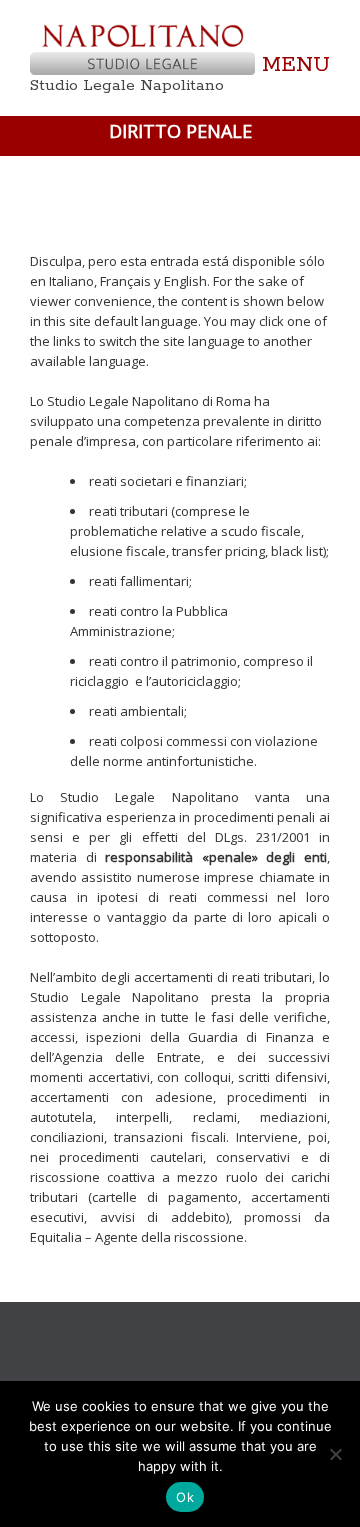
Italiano (71, 281)
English (185, 281)
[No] (335, 1454)
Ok (185, 1497)
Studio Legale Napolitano (127, 85)
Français (125, 281)
